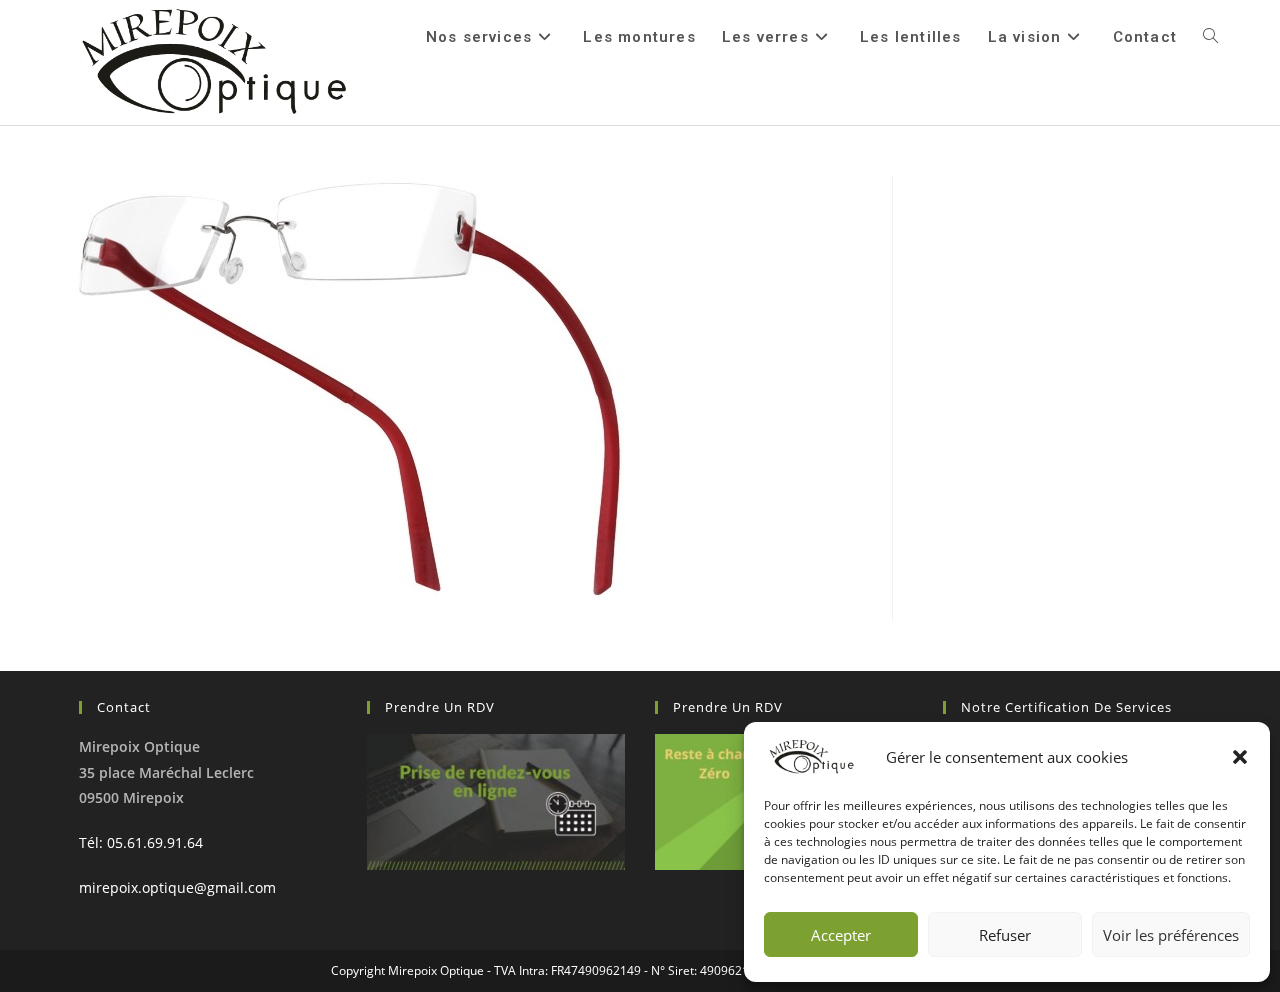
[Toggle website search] (1210, 37)
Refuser (1005, 935)
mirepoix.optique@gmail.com (177, 887)
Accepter (841, 935)
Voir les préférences (1171, 935)
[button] (1240, 757)
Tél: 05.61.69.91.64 (141, 842)
